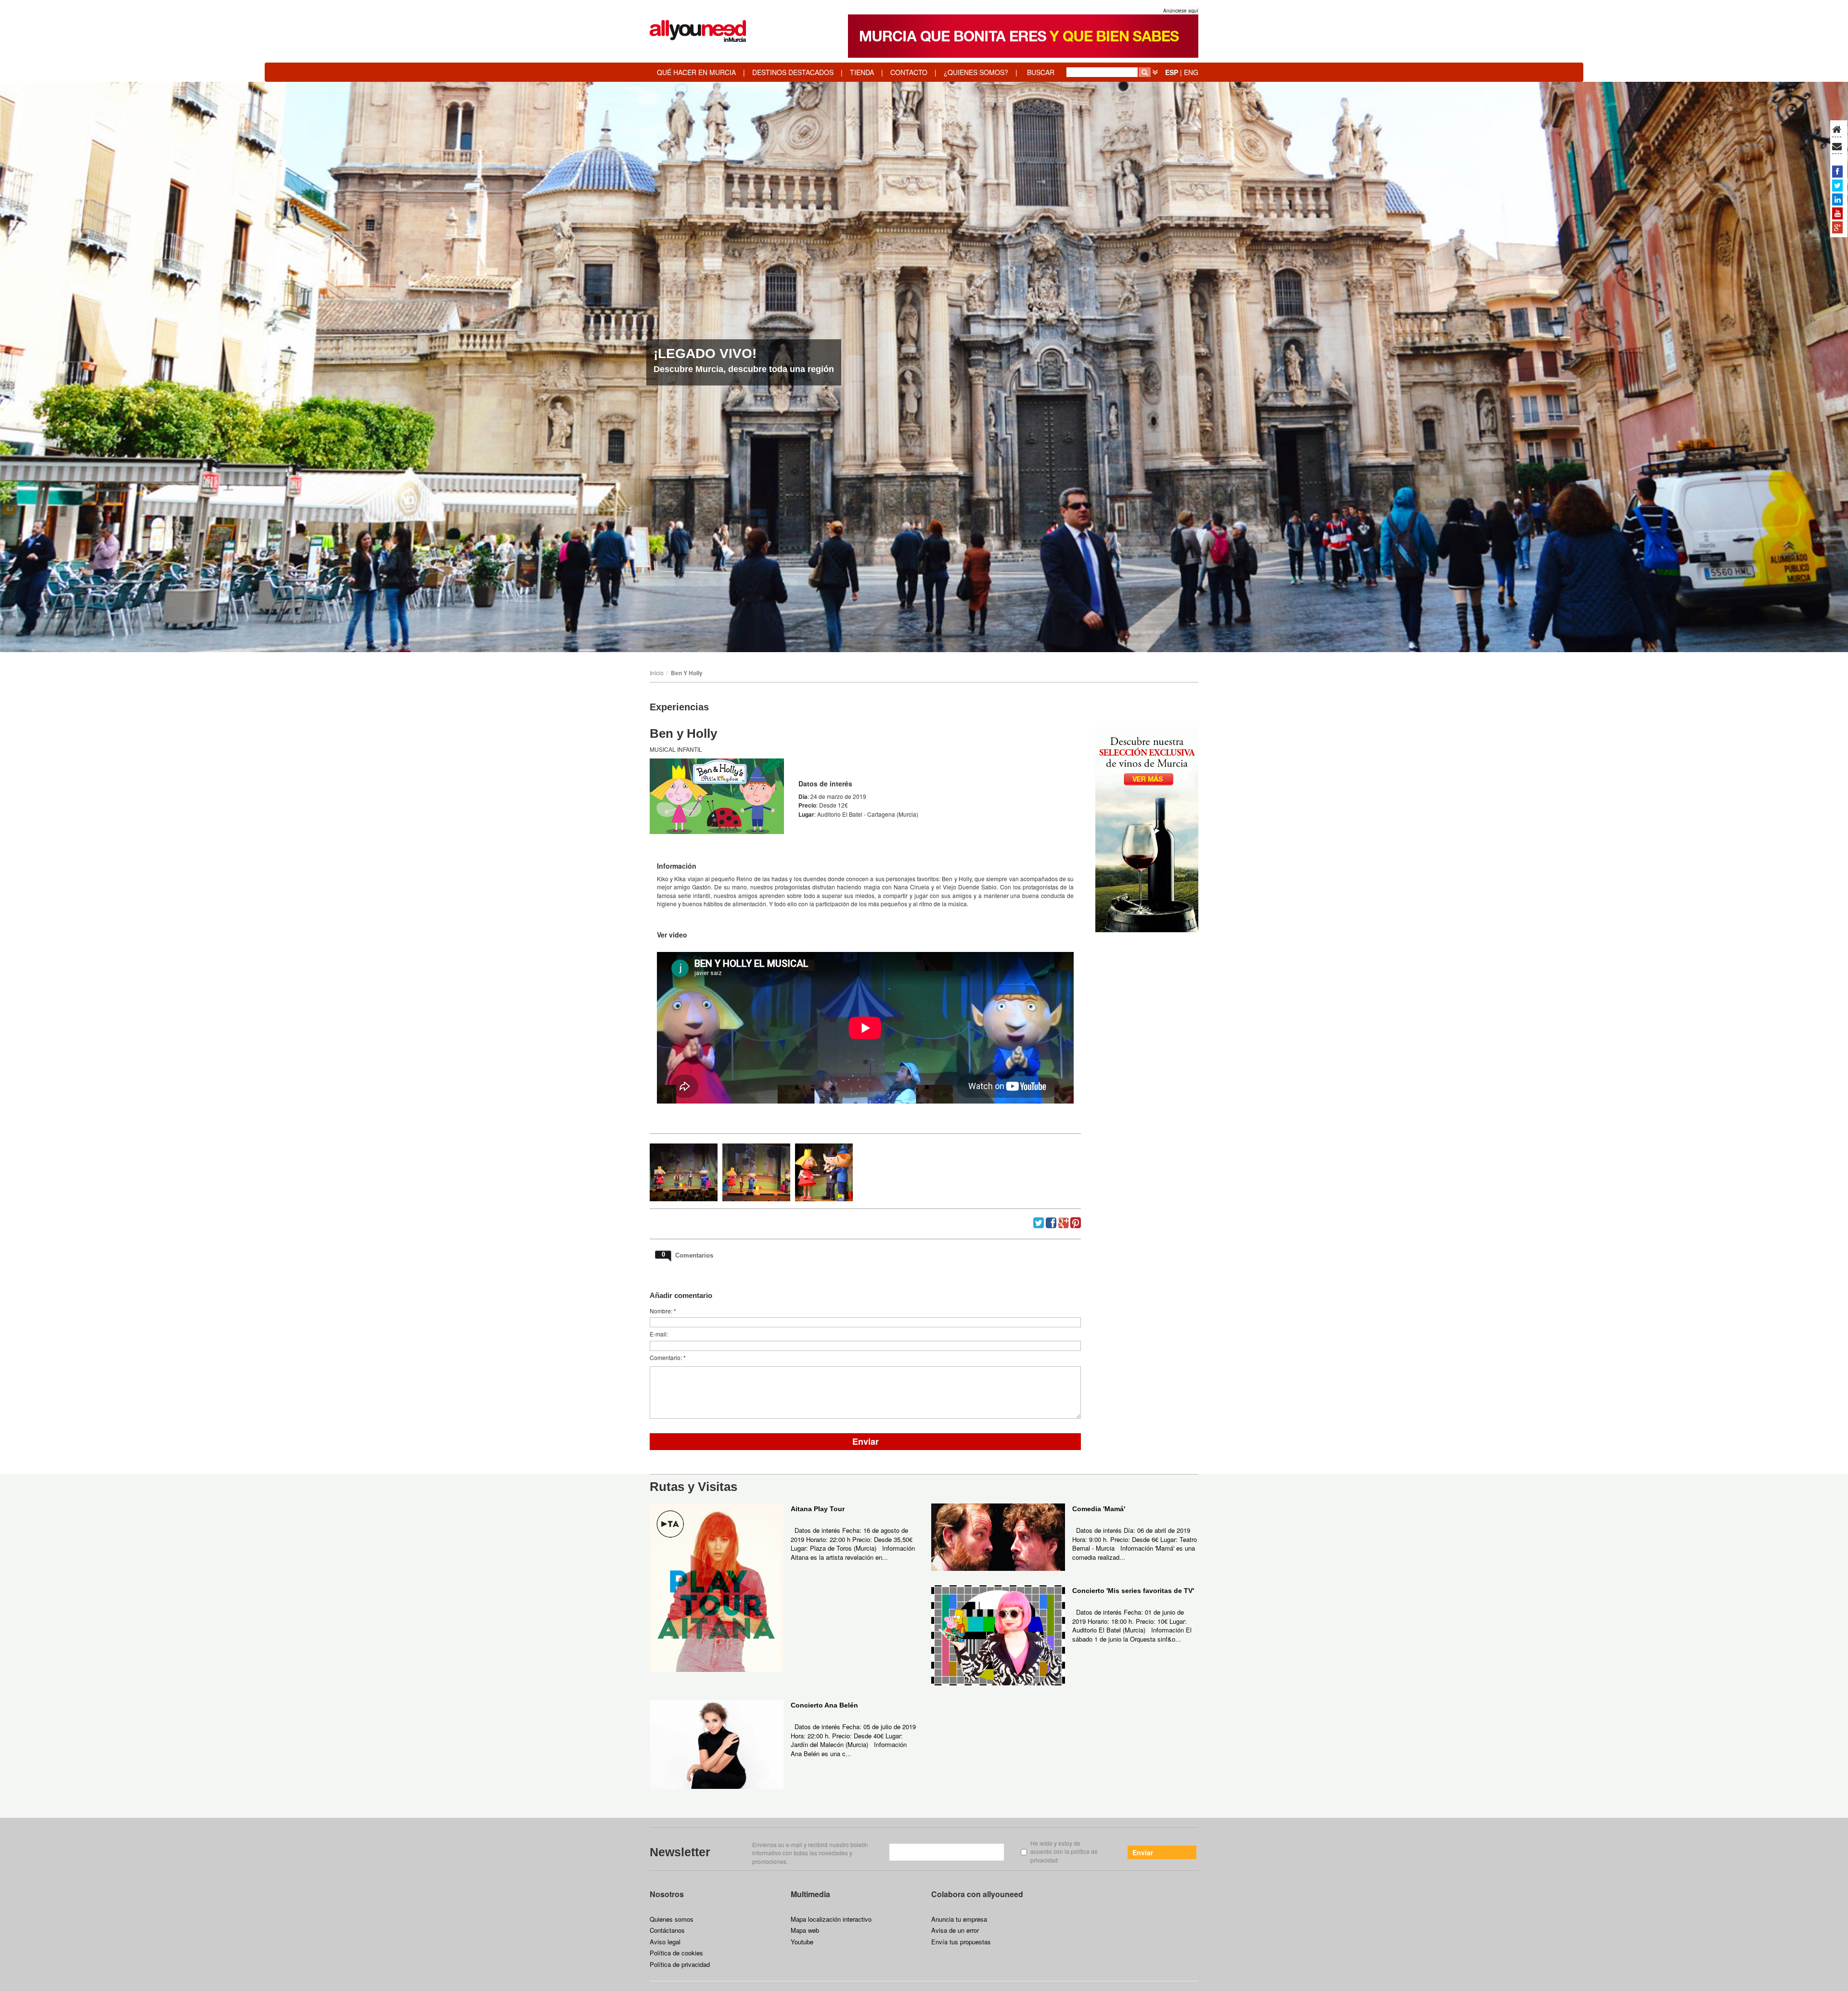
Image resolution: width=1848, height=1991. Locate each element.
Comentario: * (668, 1357)
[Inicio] (1837, 130)
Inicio (657, 673)
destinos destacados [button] (793, 72)
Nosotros (667, 1894)
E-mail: (659, 1334)
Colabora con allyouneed (977, 1894)
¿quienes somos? (976, 72)
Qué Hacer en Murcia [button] (696, 72)
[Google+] (1837, 227)
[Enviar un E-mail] (1837, 147)
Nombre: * (663, 1311)
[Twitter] (1837, 185)
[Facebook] (1837, 171)
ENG (1191, 72)
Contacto (909, 72)
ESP (1172, 72)
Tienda (862, 72)
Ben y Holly (687, 673)
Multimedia (810, 1894)
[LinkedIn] (1837, 199)
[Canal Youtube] (1837, 213)
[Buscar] (1145, 72)
